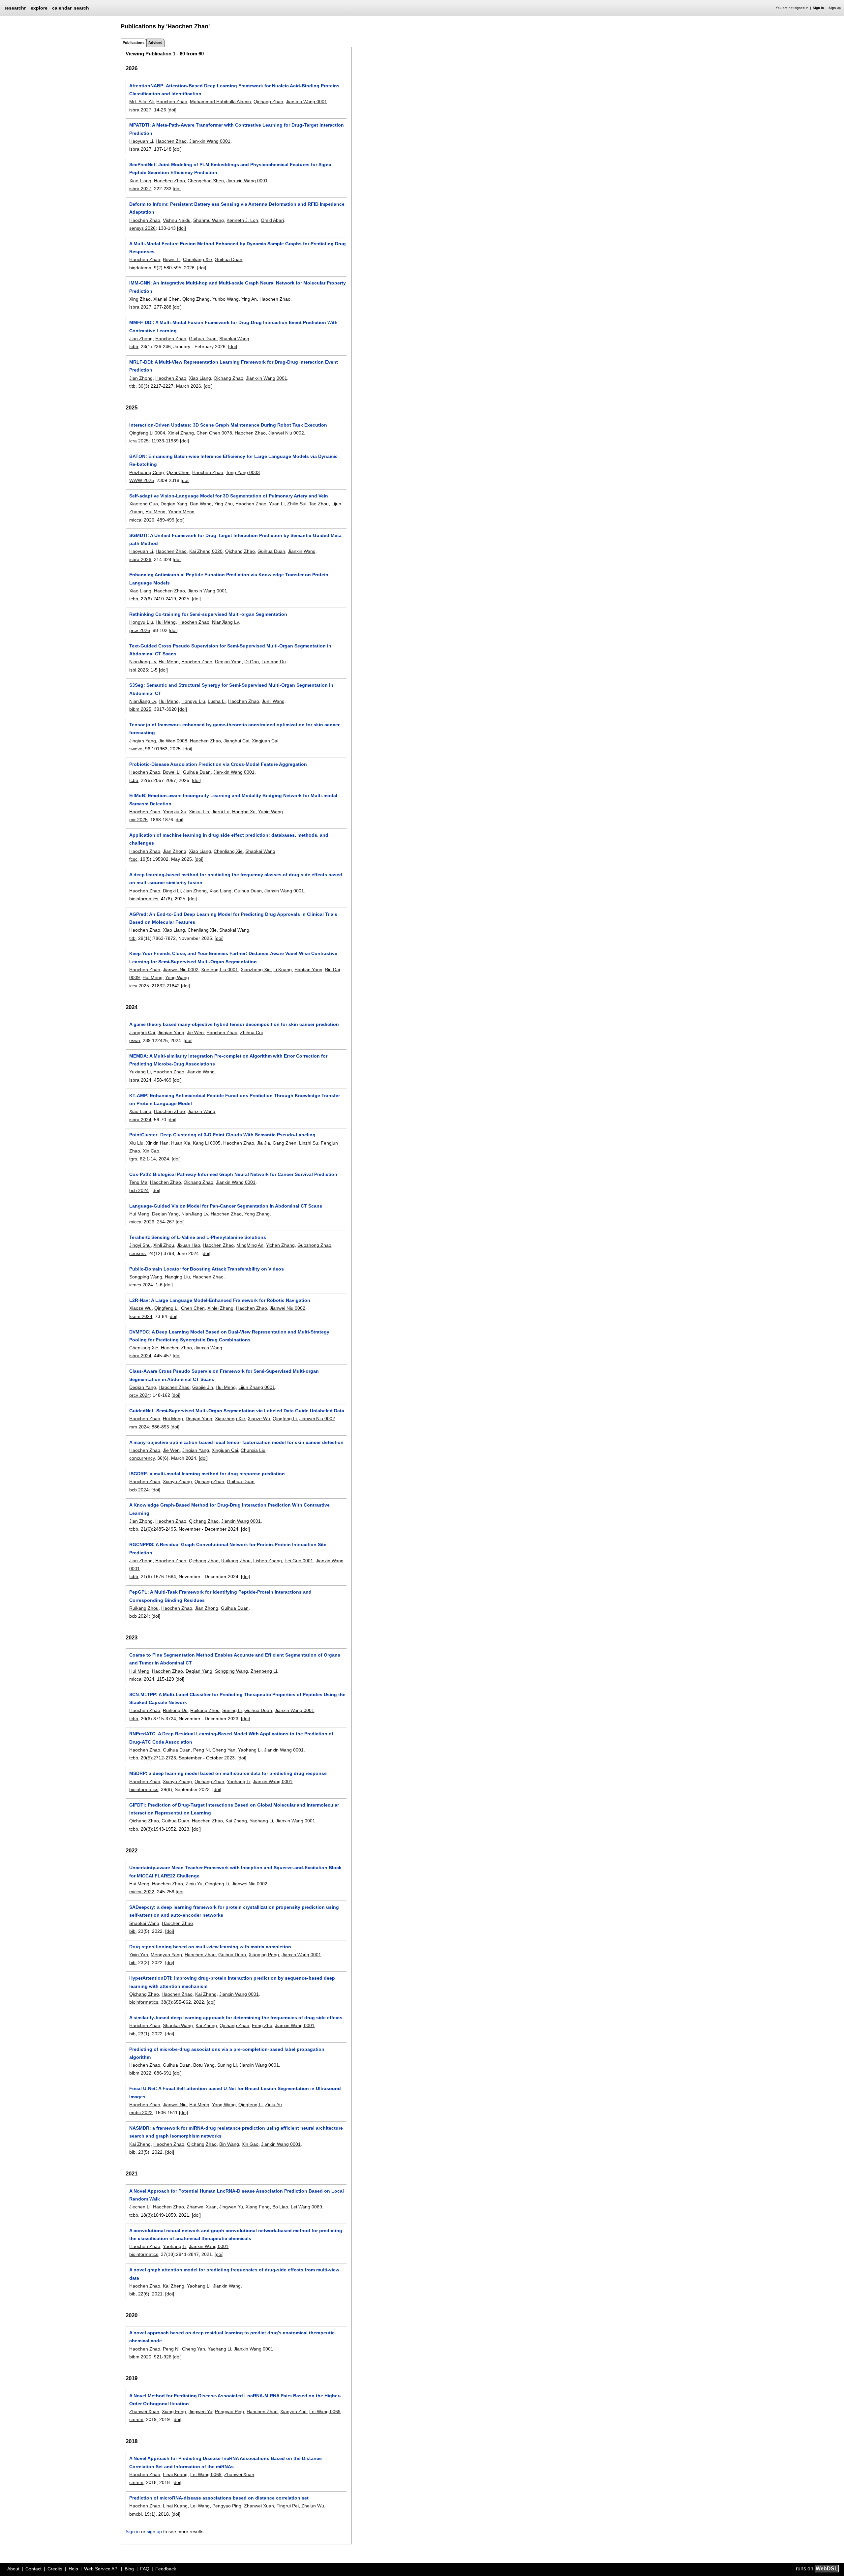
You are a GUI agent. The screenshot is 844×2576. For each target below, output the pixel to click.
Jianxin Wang (302, 551)
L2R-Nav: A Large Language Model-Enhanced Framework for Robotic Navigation (220, 1300)
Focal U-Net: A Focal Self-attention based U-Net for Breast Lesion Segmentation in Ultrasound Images (235, 2092)
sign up (154, 2531)
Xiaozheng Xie (256, 970)
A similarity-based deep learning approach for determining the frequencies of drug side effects (236, 2018)
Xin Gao (250, 2144)
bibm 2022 (140, 2073)
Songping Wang (146, 1277)
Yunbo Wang (226, 299)
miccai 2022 (142, 1892)
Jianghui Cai (236, 741)
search (81, 8)
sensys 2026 (142, 228)
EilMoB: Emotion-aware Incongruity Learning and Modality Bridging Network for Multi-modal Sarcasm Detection (233, 799)
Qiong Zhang (196, 299)
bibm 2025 (140, 709)
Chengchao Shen (206, 181)
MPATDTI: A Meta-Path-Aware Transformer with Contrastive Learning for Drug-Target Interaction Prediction (237, 129)
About (13, 2569)
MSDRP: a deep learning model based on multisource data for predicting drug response (228, 1773)
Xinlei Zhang (181, 433)
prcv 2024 (140, 1395)
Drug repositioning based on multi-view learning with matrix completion (210, 1947)
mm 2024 (139, 1427)
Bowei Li (172, 259)
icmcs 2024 (141, 1285)
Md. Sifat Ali (141, 102)
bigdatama (140, 268)
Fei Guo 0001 (299, 1561)
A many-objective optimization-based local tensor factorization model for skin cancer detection (236, 1442)
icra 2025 (139, 441)
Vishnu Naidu (177, 220)
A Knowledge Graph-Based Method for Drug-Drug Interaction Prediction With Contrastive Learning (229, 1509)
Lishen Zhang (268, 1561)
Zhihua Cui (251, 1033)
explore (39, 8)
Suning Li (232, 1710)
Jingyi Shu (140, 1245)
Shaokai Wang (234, 339)
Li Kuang (283, 970)
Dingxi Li (172, 891)
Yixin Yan (139, 1955)
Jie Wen (195, 1033)
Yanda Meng (181, 512)
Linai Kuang (175, 2474)
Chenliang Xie (197, 259)
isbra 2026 (140, 559)
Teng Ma (138, 1182)
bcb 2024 (139, 1190)
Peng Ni (201, 1750)
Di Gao (252, 662)
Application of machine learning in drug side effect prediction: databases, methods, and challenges (229, 839)
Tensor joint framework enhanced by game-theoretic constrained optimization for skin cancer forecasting (234, 729)
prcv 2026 (140, 630)
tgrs (133, 1159)
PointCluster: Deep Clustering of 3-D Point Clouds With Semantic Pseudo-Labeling (222, 1135)
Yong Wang (177, 977)
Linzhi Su (309, 1143)
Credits (55, 2569)
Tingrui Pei (288, 2506)
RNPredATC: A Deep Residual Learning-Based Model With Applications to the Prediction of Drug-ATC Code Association (231, 1738)
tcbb (134, 346)
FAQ (145, 2569)
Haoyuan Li (141, 141)
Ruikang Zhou (236, 1561)
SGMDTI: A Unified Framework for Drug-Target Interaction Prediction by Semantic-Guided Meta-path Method (236, 539)
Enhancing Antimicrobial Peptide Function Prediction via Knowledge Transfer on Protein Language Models (229, 579)
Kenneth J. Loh (242, 220)
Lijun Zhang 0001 (257, 1387)
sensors (137, 1253)
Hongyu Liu (141, 622)
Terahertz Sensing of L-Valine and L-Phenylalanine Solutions (198, 1237)
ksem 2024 (141, 1316)
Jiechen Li (140, 2207)
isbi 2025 (139, 670)
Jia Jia (263, 1143)
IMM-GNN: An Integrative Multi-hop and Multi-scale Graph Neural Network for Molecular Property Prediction (238, 287)
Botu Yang (204, 2065)
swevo (136, 749)
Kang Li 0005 (207, 1143)
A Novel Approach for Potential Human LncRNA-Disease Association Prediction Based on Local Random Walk (237, 2195)
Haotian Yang (308, 970)
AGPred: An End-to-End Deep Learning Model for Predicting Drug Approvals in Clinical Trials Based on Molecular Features (233, 918)
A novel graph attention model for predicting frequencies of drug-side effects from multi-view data (234, 2274)
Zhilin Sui (297, 504)
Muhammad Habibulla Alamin (220, 102)
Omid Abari (272, 220)
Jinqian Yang (143, 741)
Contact (33, 2569)
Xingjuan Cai (265, 741)
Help (73, 2569)
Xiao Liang (140, 181)
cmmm (136, 2419)
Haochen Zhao (172, 102)
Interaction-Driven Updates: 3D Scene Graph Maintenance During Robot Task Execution (228, 425)
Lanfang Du (274, 662)
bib (132, 1931)
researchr (15, 8)
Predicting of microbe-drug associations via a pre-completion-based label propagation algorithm (227, 2053)
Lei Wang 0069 (306, 2207)
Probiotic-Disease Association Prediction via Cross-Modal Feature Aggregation (218, 764)
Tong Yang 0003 (243, 472)
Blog (129, 2569)
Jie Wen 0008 (173, 741)
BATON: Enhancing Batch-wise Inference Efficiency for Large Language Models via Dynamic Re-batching (233, 460)
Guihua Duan (228, 259)
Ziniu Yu (194, 1884)
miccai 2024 (142, 1679)
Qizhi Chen (178, 472)
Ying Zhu (224, 504)
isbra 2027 (140, 110)
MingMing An (250, 1245)
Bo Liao (280, 2207)
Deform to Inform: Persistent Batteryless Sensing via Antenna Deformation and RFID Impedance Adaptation (237, 208)
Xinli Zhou (164, 1245)
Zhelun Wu (313, 2506)
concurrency (142, 1458)
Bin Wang (229, 2144)
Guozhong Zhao (314, 1245)
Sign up (835, 8)
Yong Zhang (257, 1214)
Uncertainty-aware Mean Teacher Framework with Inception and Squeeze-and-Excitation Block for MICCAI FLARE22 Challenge (235, 1872)
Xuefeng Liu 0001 (220, 970)
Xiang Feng (258, 2207)
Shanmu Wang (209, 220)
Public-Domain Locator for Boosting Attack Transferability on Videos (207, 1269)
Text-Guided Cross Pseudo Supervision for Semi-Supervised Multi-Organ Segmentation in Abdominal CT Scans (230, 650)
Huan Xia (181, 1143)
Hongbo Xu (244, 812)
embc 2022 (141, 2112)
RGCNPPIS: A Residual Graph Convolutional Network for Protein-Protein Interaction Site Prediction (228, 1548)
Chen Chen (193, 1308)
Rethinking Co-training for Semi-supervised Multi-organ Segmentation (208, 614)
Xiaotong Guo (144, 504)
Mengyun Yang (166, 1955)
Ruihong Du (175, 1710)
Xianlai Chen (166, 299)
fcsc (133, 859)
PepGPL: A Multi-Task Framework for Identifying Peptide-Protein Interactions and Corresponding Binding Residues (220, 1596)
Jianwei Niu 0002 (286, 433)
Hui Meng (155, 512)
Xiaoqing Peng (264, 1955)
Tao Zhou (319, 504)
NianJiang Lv (225, 622)
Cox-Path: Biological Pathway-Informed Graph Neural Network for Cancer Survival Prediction (233, 1174)
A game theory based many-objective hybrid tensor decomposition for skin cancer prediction (234, 1024)
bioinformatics (144, 899)
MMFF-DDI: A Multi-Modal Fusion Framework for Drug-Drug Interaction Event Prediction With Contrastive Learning (233, 326)
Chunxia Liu (253, 1450)
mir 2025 (138, 820)
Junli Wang (273, 701)
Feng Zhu (262, 2025)
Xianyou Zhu (293, 2411)
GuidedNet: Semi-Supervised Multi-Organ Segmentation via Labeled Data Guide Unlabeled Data (237, 1411)
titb (132, 386)
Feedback (166, 2569)
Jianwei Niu (175, 2105)
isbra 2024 (140, 1080)
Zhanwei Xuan (202, 2207)
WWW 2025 (142, 480)
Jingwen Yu (231, 2207)
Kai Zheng (236, 1821)
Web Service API (101, 2569)
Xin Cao (151, 1151)
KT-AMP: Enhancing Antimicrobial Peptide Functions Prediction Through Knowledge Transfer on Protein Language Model (235, 1099)
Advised (155, 43)
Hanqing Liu (177, 1277)
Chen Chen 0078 (214, 433)
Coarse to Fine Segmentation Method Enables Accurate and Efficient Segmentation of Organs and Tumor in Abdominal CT (235, 1659)
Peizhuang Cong (147, 472)
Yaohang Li (250, 1750)
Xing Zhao (140, 299)
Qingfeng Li (166, 1308)
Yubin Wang (271, 812)
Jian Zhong (141, 339)
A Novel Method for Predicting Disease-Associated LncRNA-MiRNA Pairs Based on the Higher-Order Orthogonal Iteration (235, 2400)
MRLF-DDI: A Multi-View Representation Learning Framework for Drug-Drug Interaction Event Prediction (234, 366)
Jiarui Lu (221, 812)
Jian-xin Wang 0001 (306, 102)
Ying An (249, 299)
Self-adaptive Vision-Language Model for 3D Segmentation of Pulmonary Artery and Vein (229, 496)
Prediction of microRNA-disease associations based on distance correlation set (219, 2498)
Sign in (818, 8)
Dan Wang (201, 504)
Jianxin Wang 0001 (207, 591)
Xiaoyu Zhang (177, 1482)
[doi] (172, 110)
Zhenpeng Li (264, 1671)
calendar (62, 8)
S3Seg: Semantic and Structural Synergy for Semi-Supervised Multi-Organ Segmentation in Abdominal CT (231, 689)
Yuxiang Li (140, 1072)
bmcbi (136, 2514)
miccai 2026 (142, 520)
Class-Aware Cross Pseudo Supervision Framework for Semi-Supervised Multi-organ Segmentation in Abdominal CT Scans (224, 1375)
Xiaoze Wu (140, 1308)
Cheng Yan (224, 1750)
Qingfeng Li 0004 (147, 433)
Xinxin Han (157, 1143)
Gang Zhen (285, 1143)
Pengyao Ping (229, 2411)
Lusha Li (217, 701)
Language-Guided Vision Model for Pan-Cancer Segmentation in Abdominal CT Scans (226, 1206)
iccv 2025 (139, 986)
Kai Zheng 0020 (206, 551)
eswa (135, 1040)
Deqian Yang (174, 504)
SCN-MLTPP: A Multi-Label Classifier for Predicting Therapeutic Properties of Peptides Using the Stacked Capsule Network (237, 1698)
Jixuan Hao (188, 1245)
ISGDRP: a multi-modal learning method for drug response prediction (207, 1474)
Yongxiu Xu (175, 812)
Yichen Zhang (280, 1245)
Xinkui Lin (199, 812)
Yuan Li (277, 504)
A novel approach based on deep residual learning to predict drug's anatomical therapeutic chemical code (232, 2337)
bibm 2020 (140, 2357)
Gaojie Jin (203, 1387)
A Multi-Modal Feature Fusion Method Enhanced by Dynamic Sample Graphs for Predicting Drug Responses (238, 248)
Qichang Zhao (268, 102)
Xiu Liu (136, 1143)
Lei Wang (200, 2506)
